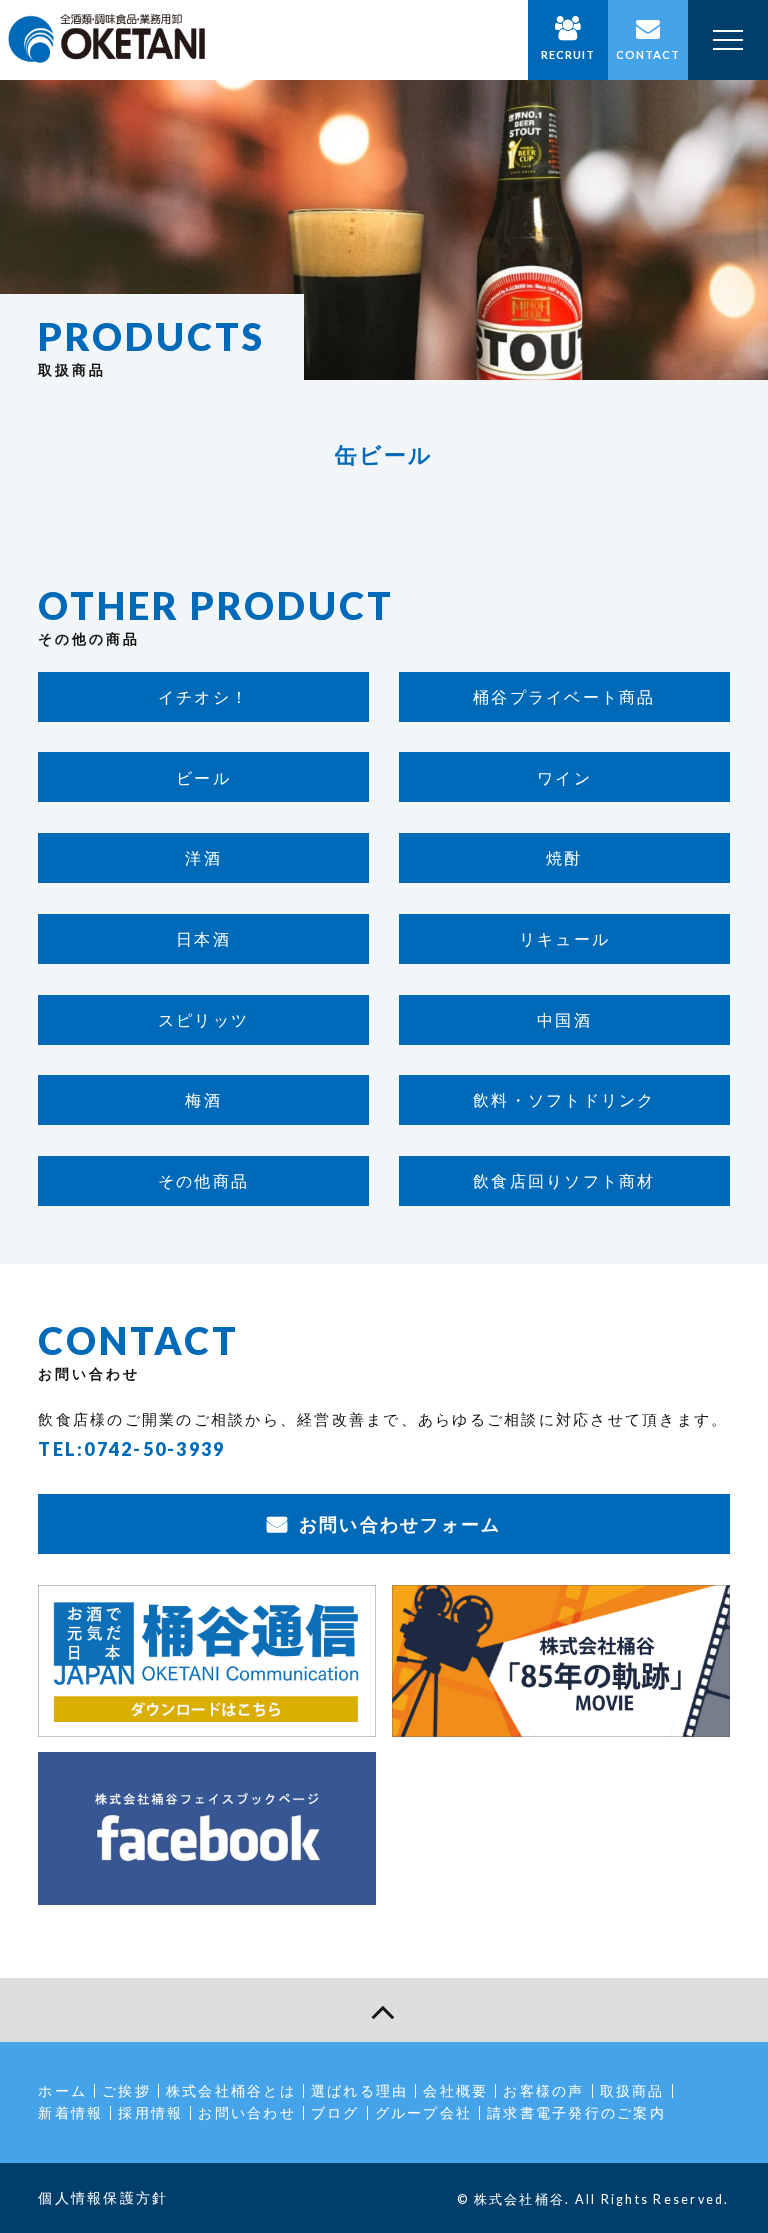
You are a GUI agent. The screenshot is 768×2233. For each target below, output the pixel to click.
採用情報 (150, 2112)
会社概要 (455, 2090)
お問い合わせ (247, 2112)
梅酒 (203, 1099)
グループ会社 (424, 2112)
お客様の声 (543, 2090)
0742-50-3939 (154, 1449)
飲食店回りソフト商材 (564, 1180)
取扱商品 (632, 2090)
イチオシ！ (203, 696)
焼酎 (564, 857)
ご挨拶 (126, 2090)
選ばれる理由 (360, 2090)
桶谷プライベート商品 (564, 696)
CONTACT (648, 54)
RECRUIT (568, 54)
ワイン (564, 777)
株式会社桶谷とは (231, 2090)
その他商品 (203, 1180)
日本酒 (203, 938)
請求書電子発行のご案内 (576, 2112)
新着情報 (70, 2112)
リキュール (564, 938)
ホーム (62, 2090)
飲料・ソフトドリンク (564, 1099)
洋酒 (203, 857)
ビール (203, 777)
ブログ (335, 2112)
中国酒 (564, 1019)
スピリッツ (203, 1019)
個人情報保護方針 (103, 2197)
